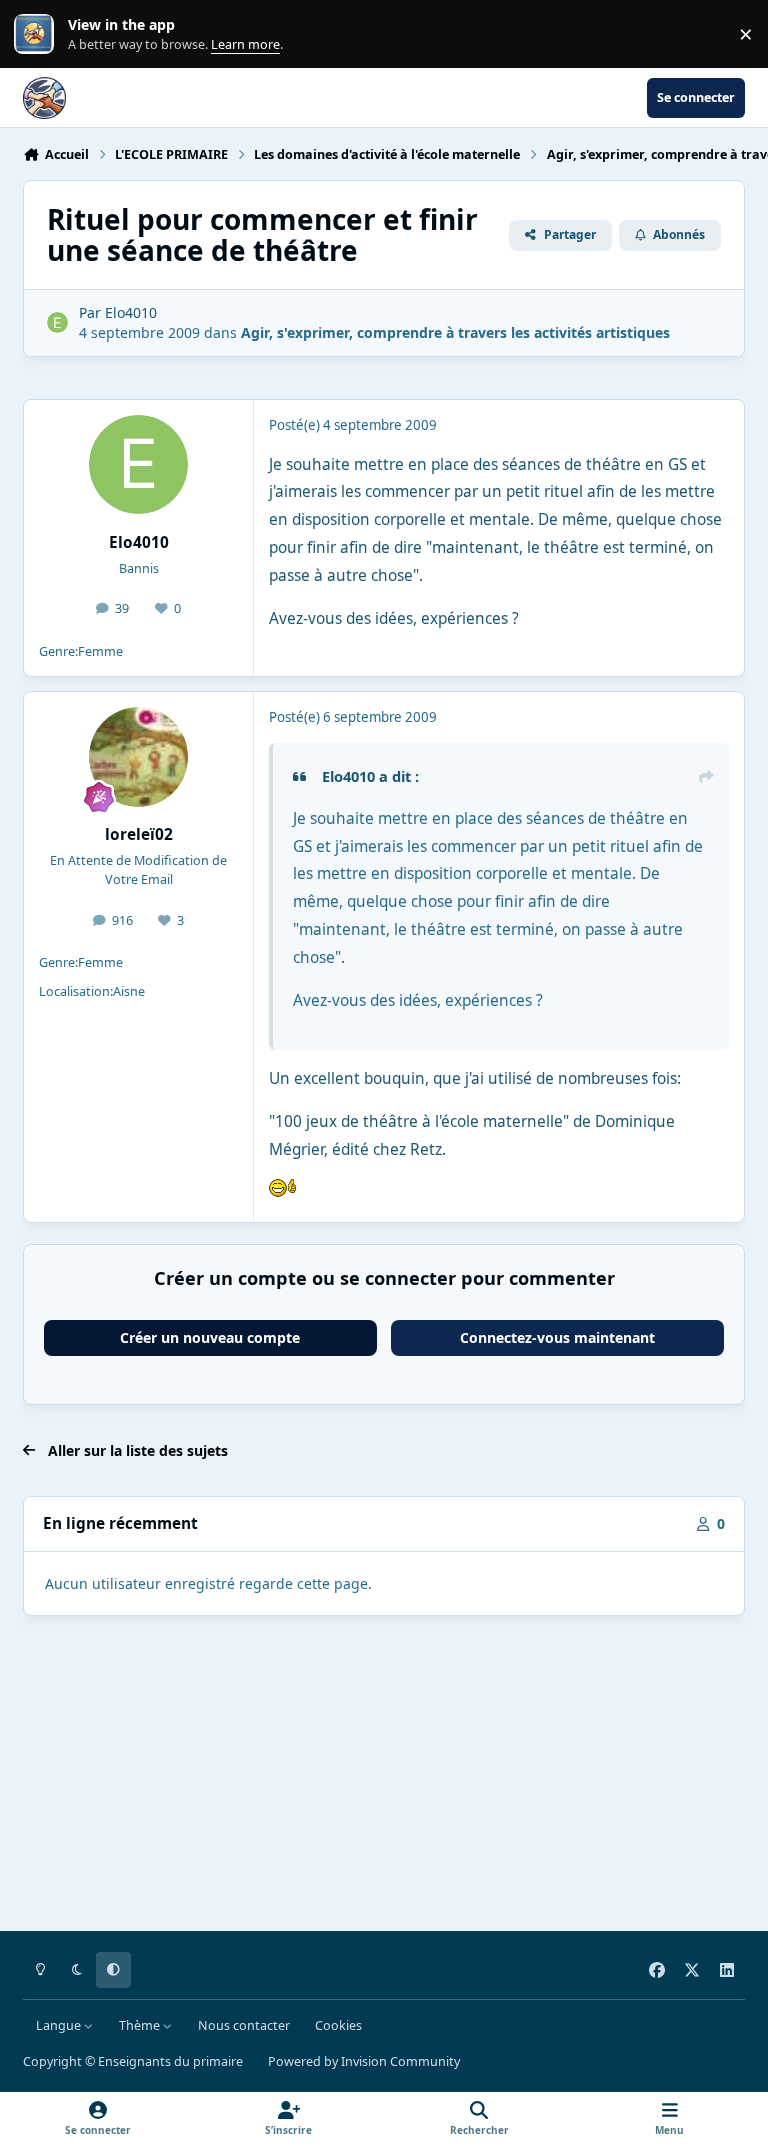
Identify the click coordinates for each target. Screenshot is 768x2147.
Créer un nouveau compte (210, 1337)
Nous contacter (244, 2025)
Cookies (338, 2025)
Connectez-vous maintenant (557, 1337)
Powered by (364, 2061)
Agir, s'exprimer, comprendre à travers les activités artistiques (455, 332)
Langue (60, 2025)
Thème (141, 2025)
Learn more (38, 34)
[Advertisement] (384, 1777)
